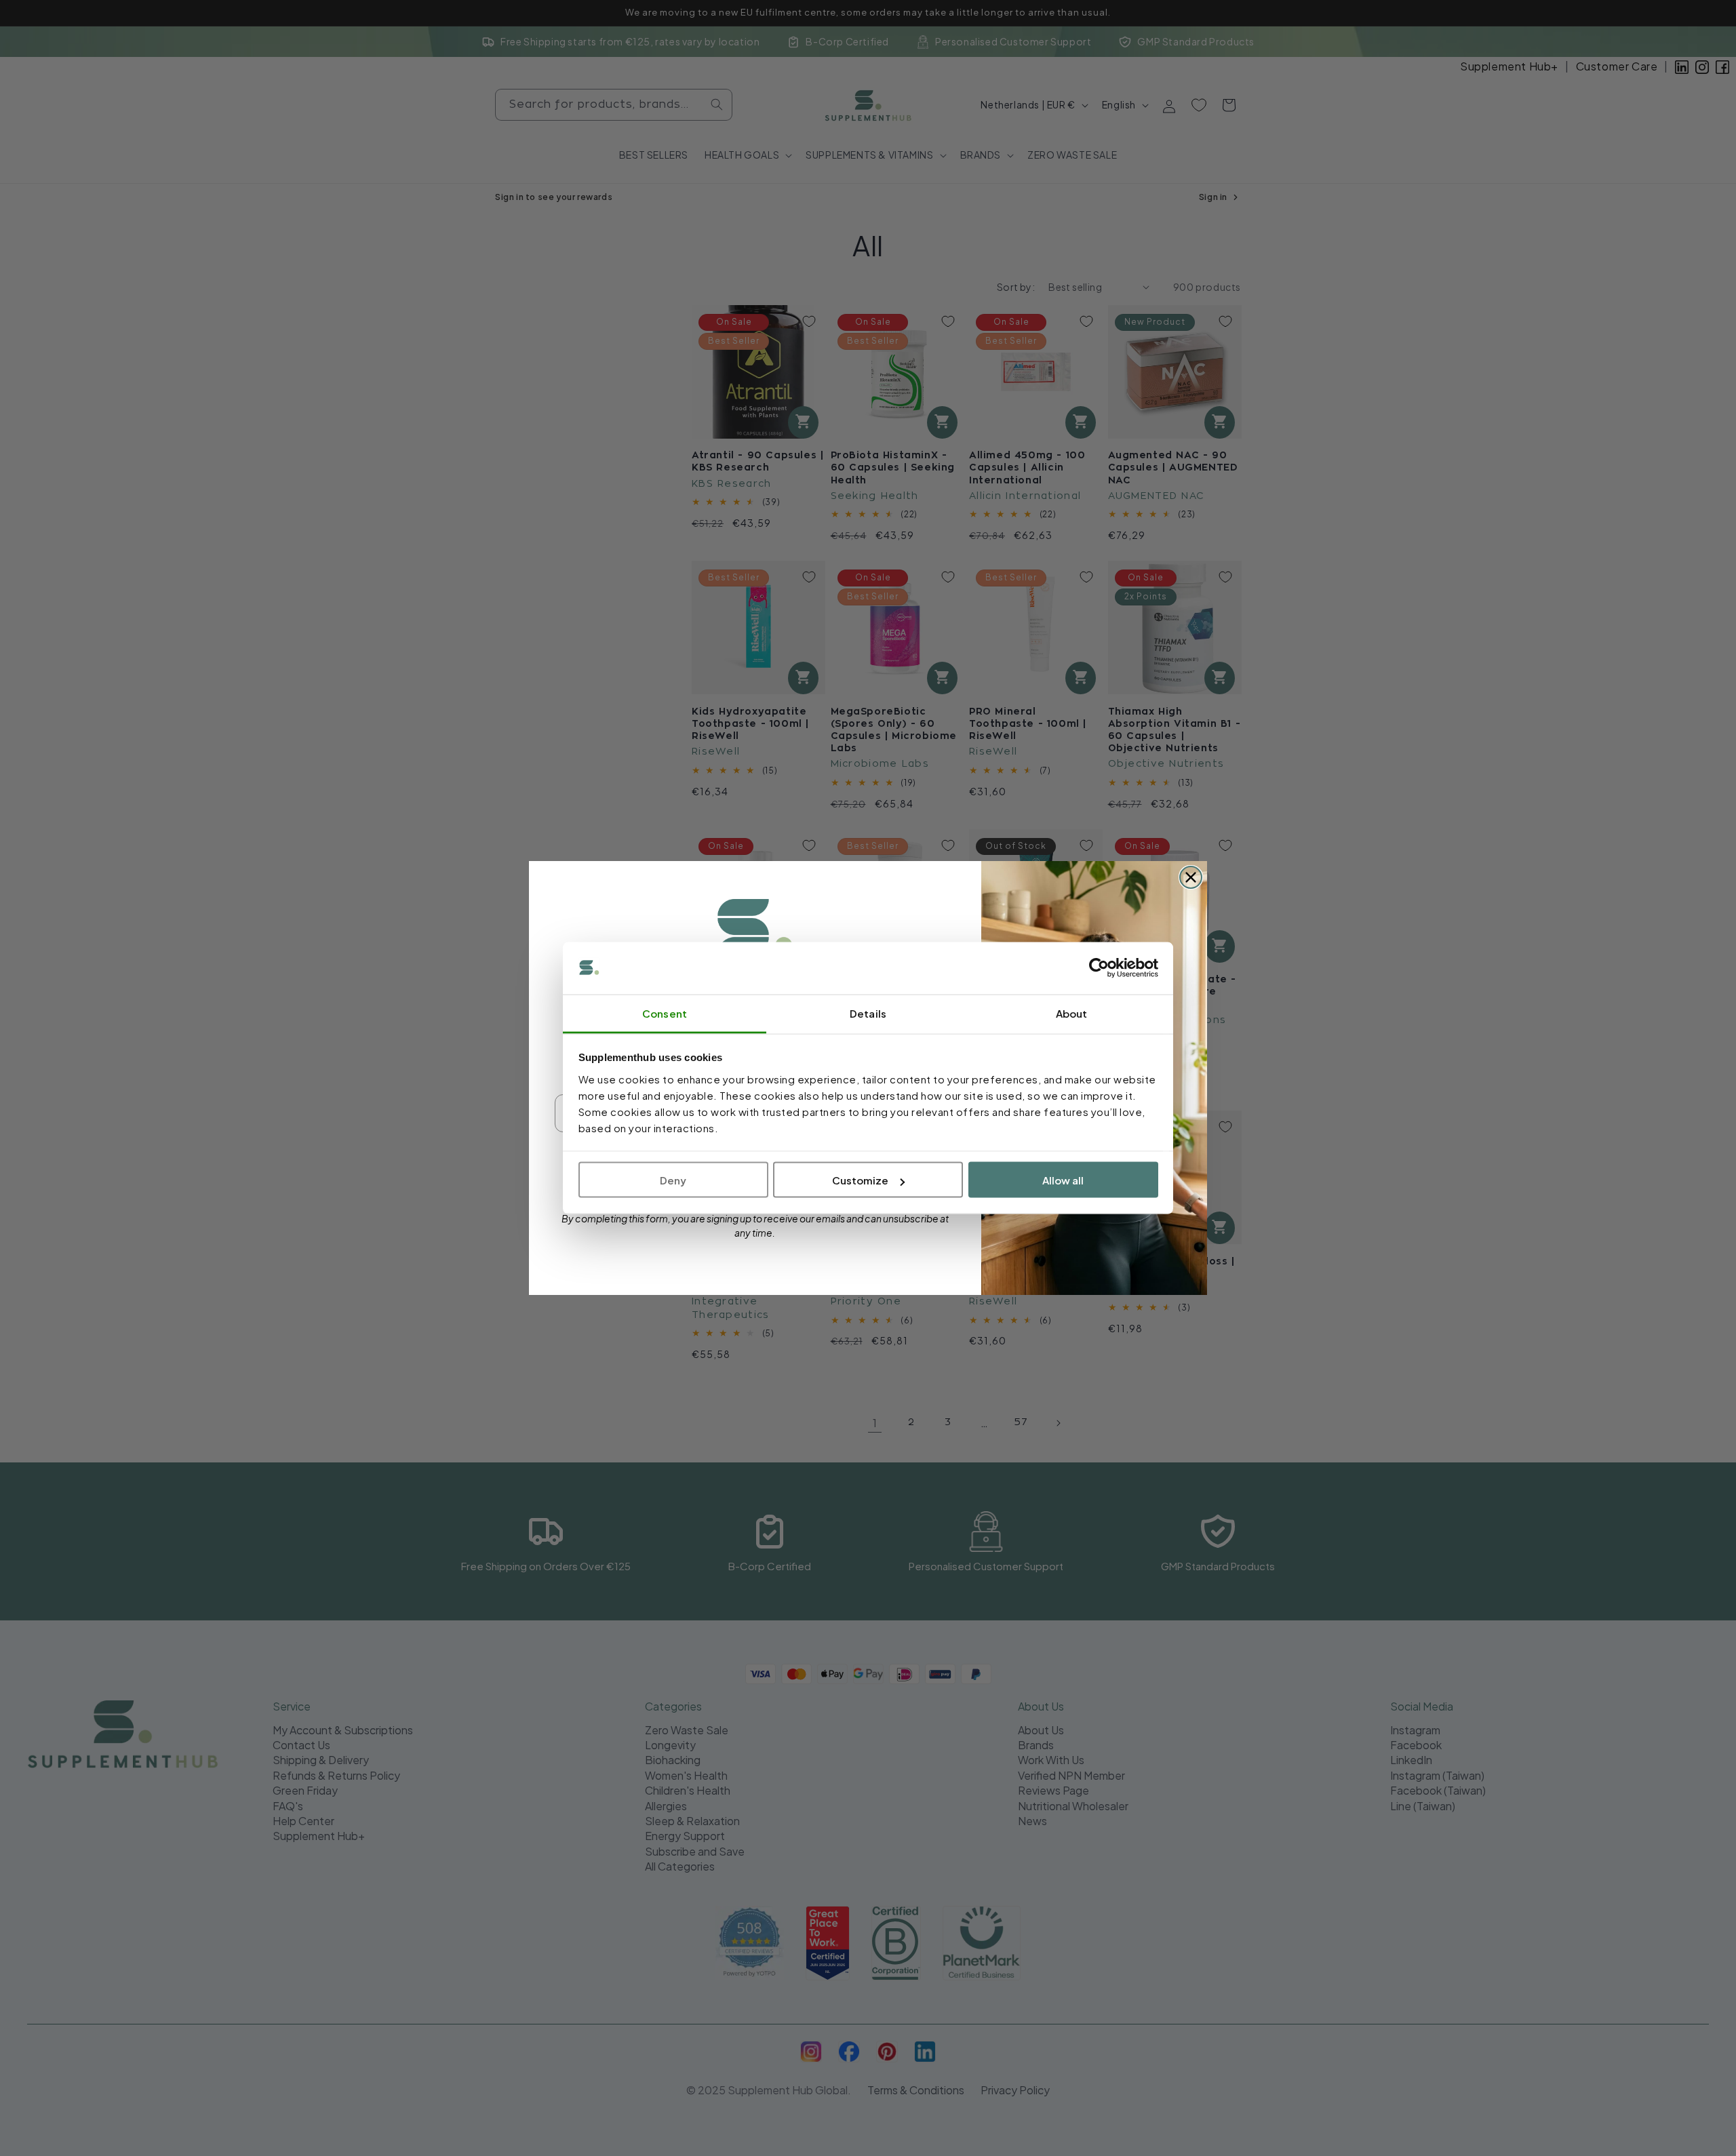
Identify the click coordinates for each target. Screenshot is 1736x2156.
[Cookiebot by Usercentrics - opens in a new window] (1099, 968)
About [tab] (1072, 1013)
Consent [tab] (665, 1013)
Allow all (1063, 1180)
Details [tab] (868, 1013)
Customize (860, 1180)
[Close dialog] (1191, 877)
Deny (673, 1180)
